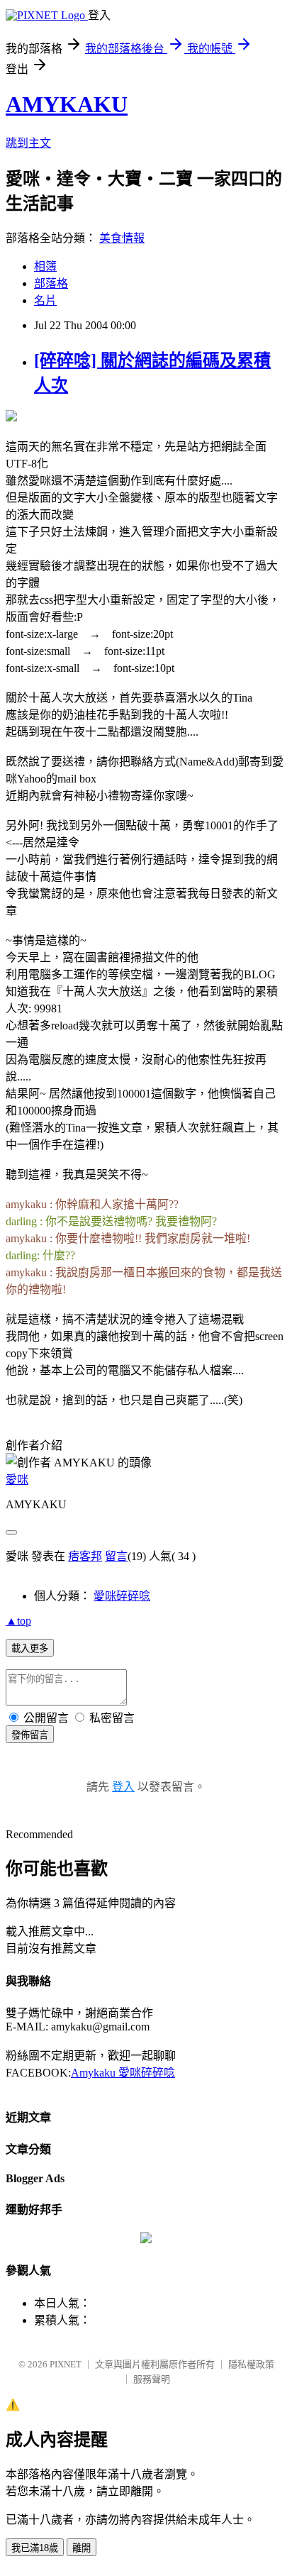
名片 (45, 300)
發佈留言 (30, 1735)
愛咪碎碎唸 (122, 1596)
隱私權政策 (251, 2364)
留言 (116, 1556)
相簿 (45, 266)
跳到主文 (28, 143)
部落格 (51, 283)
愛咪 (17, 1480)
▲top (18, 1621)
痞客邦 (85, 1556)
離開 (82, 2548)
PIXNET (66, 2364)
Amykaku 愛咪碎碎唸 (123, 2073)
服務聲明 (152, 2379)
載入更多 (30, 1648)
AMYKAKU (67, 104)
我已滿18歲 (35, 2548)
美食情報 (122, 238)
